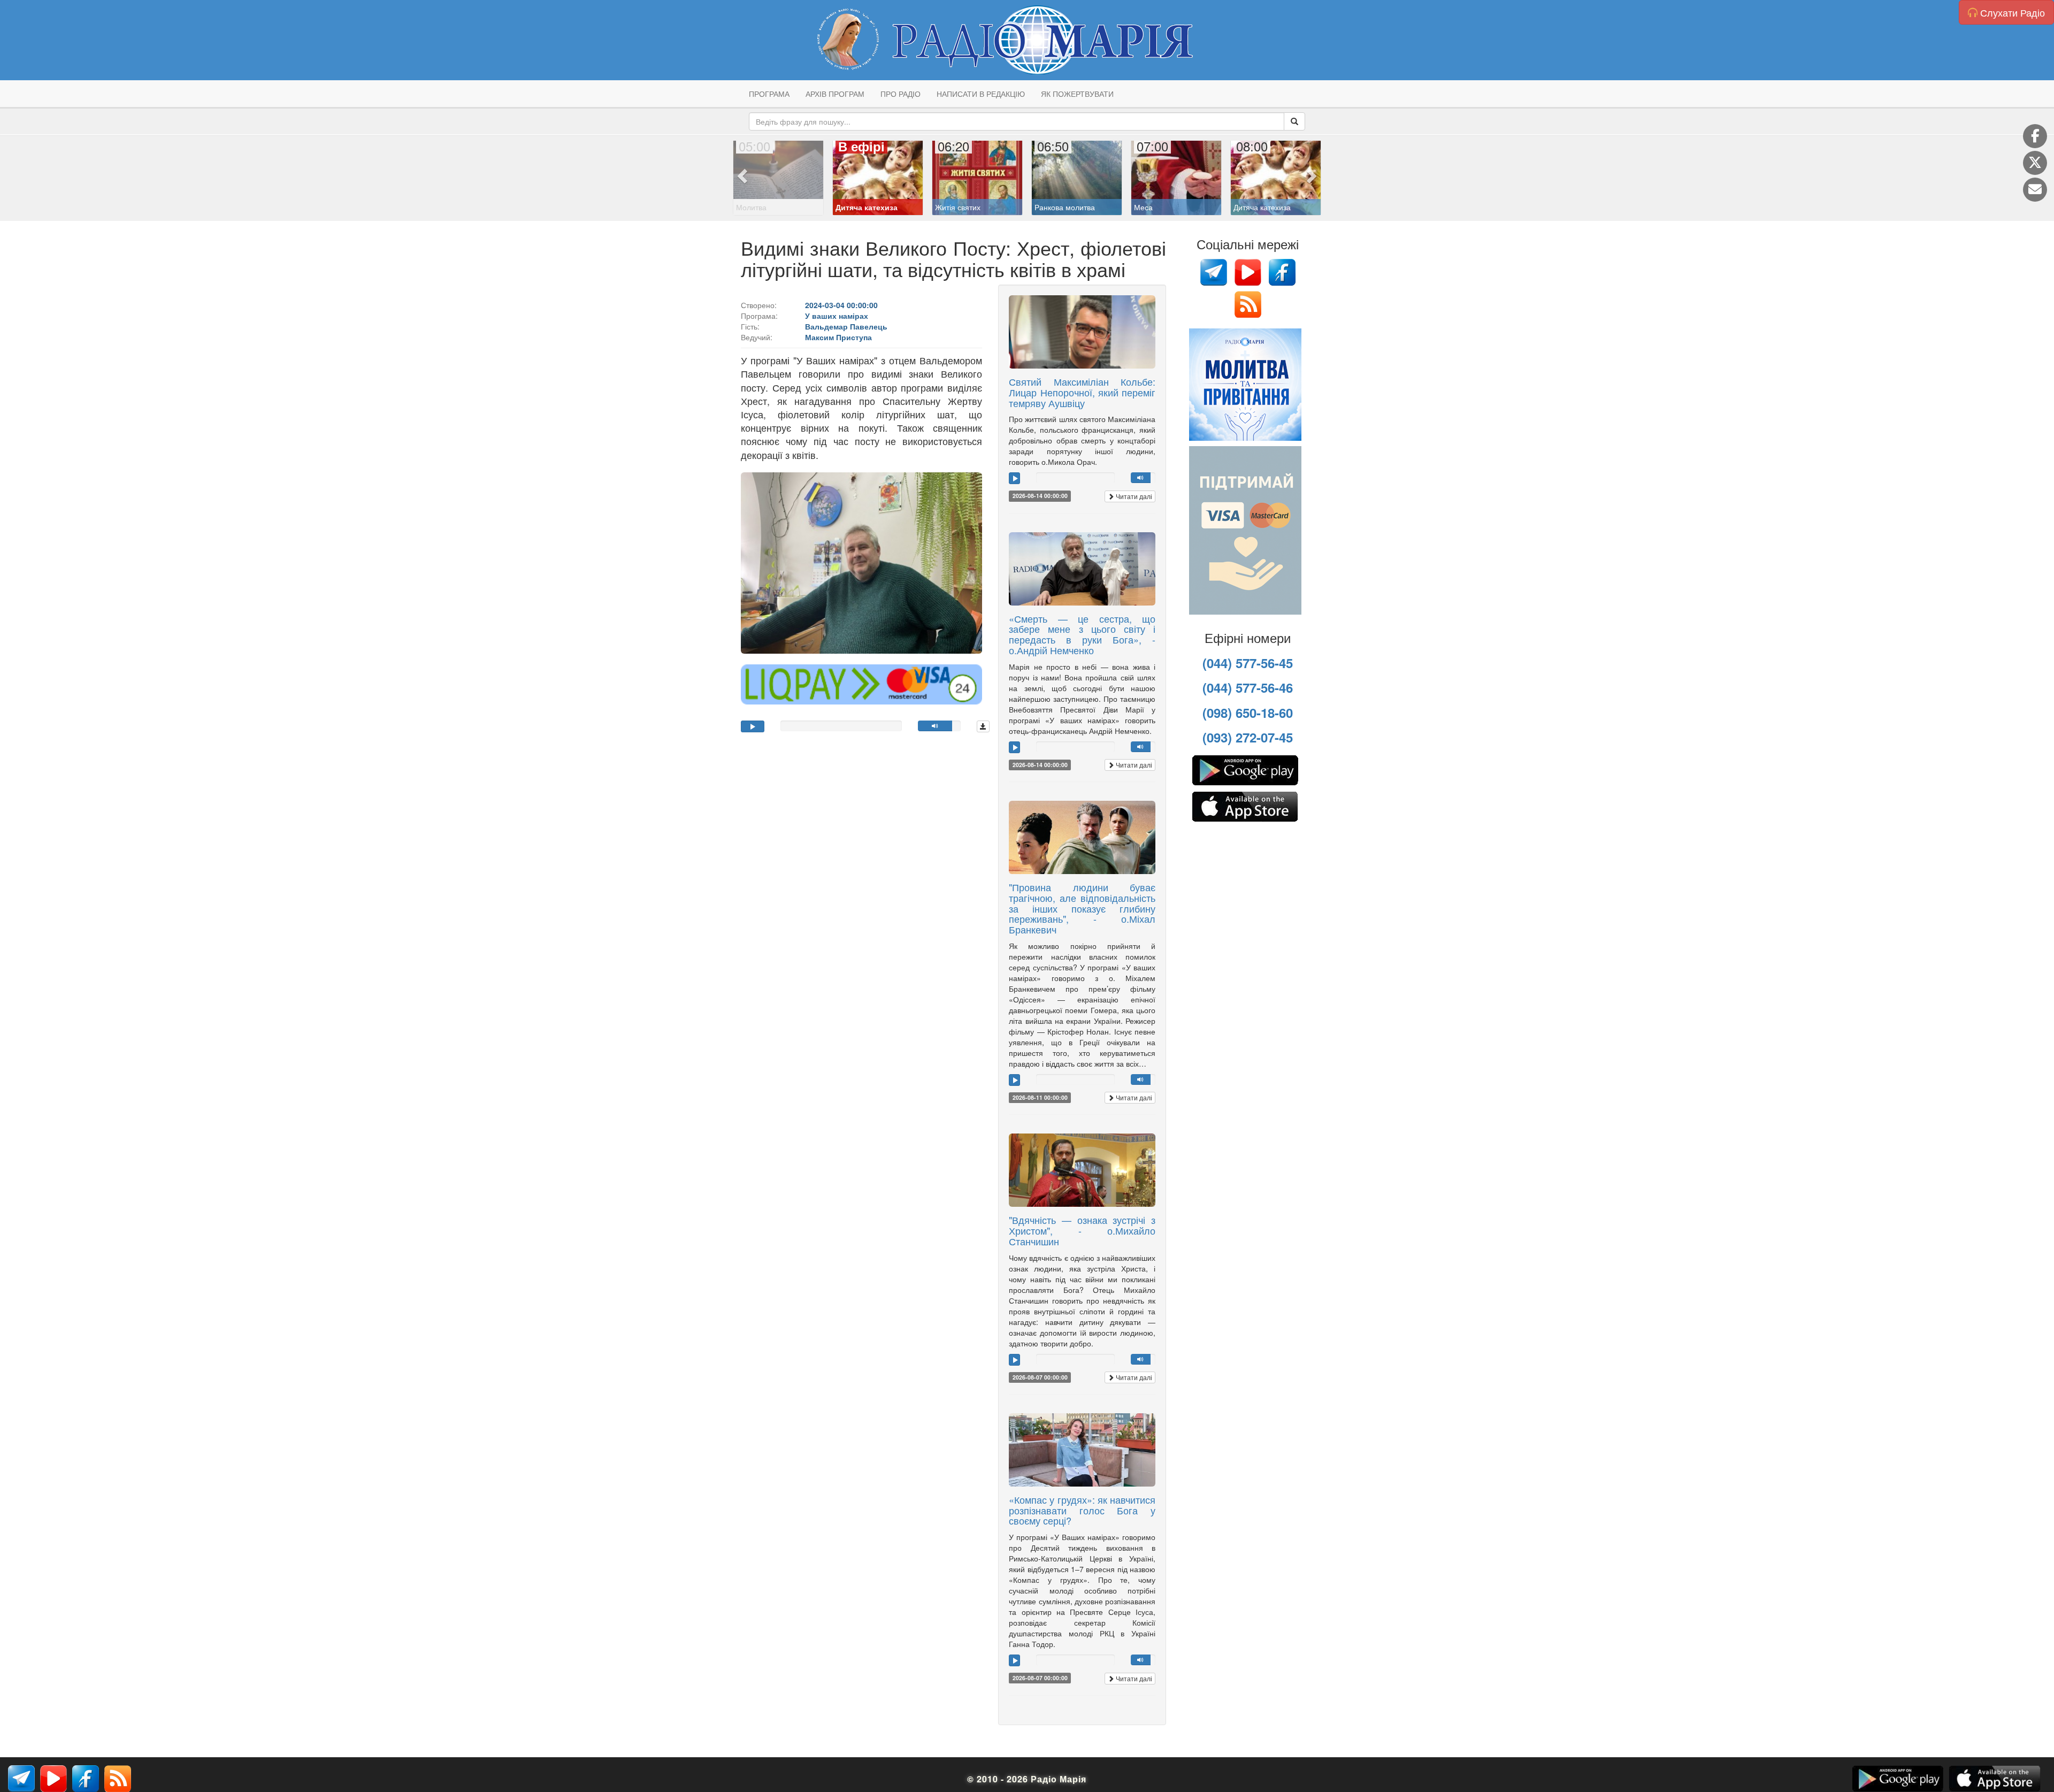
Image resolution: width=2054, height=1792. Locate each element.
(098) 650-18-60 (1248, 713)
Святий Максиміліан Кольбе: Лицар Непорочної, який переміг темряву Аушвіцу (1082, 392)
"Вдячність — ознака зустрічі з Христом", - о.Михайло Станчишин (1082, 1230)
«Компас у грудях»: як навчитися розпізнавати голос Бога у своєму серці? (1082, 1510)
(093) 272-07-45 (1248, 737)
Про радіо (900, 94)
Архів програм (835, 94)
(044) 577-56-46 (1248, 687)
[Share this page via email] (2035, 190)
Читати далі (1133, 496)
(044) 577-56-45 (1248, 663)
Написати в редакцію (981, 94)
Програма (769, 94)
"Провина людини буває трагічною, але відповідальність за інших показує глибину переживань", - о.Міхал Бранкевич (1082, 908)
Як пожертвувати (1077, 94)
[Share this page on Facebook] (2035, 136)
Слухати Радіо (2011, 12)
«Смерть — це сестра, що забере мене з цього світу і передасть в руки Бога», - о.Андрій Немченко (1082, 634)
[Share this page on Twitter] (2035, 163)
